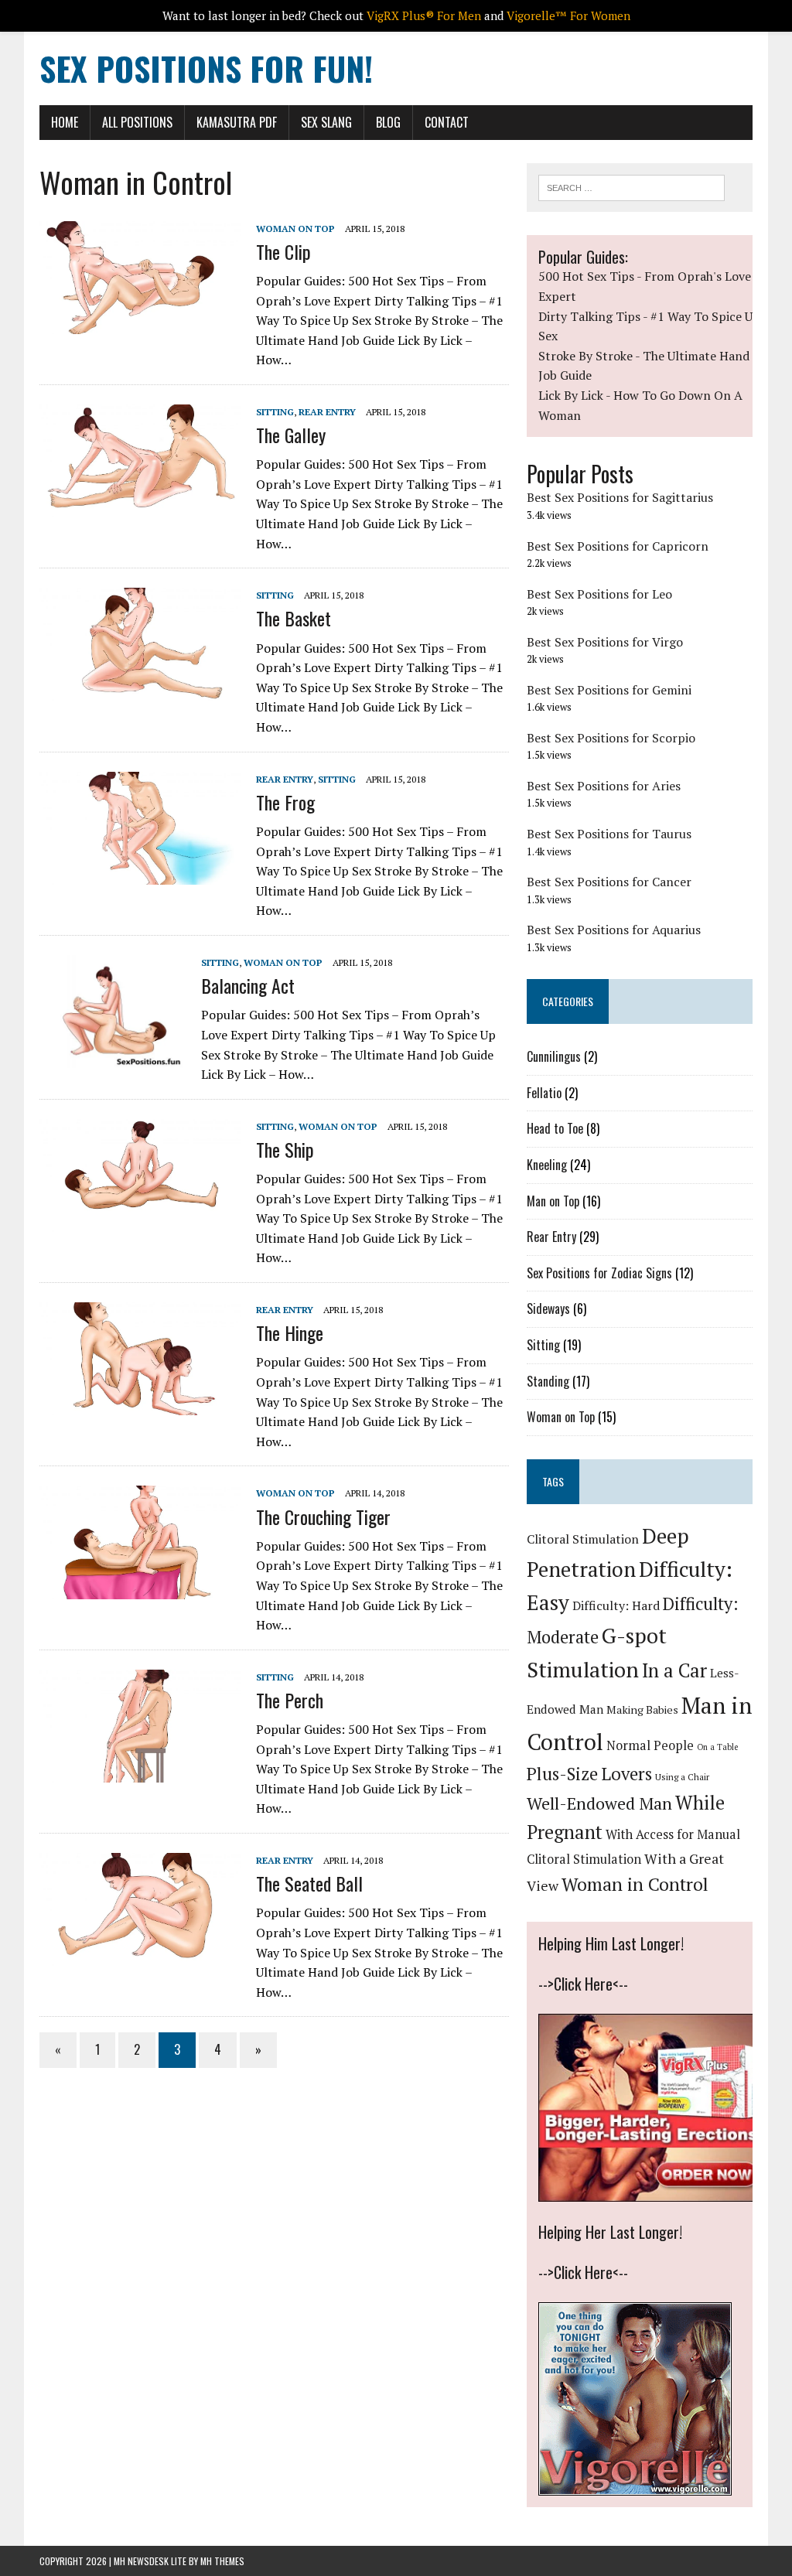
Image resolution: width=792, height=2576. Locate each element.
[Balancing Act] (113, 1057)
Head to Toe (555, 1128)
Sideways (548, 1308)
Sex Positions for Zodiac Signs (599, 1273)
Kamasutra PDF (237, 122)
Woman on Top (295, 229)
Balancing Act (248, 985)
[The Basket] (140, 691)
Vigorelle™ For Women (568, 15)
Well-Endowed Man (599, 1803)
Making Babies (642, 1709)
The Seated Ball (309, 1883)
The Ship (285, 1149)
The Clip (283, 251)
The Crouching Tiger (323, 1517)
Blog (388, 122)
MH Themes (222, 2561)
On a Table (717, 1747)
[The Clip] (140, 323)
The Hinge (290, 1332)
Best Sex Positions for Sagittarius (620, 497)
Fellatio (544, 1093)
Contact (447, 122)
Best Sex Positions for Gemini (609, 690)
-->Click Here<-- (583, 1984)
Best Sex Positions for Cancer (609, 882)
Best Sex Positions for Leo (599, 594)
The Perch (290, 1700)
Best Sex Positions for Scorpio (611, 738)
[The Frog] (140, 874)
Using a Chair (682, 1777)
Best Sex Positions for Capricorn (618, 546)
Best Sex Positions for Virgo (605, 642)
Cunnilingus (554, 1056)
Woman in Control (635, 1884)
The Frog (285, 802)
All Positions (137, 122)
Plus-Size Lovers (589, 1774)
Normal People (650, 1745)
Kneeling (547, 1165)
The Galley (291, 435)
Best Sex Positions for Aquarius (614, 930)
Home (65, 122)
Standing (548, 1381)
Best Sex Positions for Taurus (609, 834)
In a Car (674, 1670)
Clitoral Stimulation (583, 1539)
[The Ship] (140, 1221)
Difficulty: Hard (616, 1605)
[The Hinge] (140, 1405)
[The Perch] (140, 1772)
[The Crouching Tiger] (140, 1588)
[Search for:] (632, 186)
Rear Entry (327, 412)
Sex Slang (326, 122)
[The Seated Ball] (140, 1956)
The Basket (294, 618)
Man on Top (553, 1201)
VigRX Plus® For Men (424, 15)
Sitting (275, 412)
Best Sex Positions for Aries (604, 786)
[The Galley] (140, 507)
